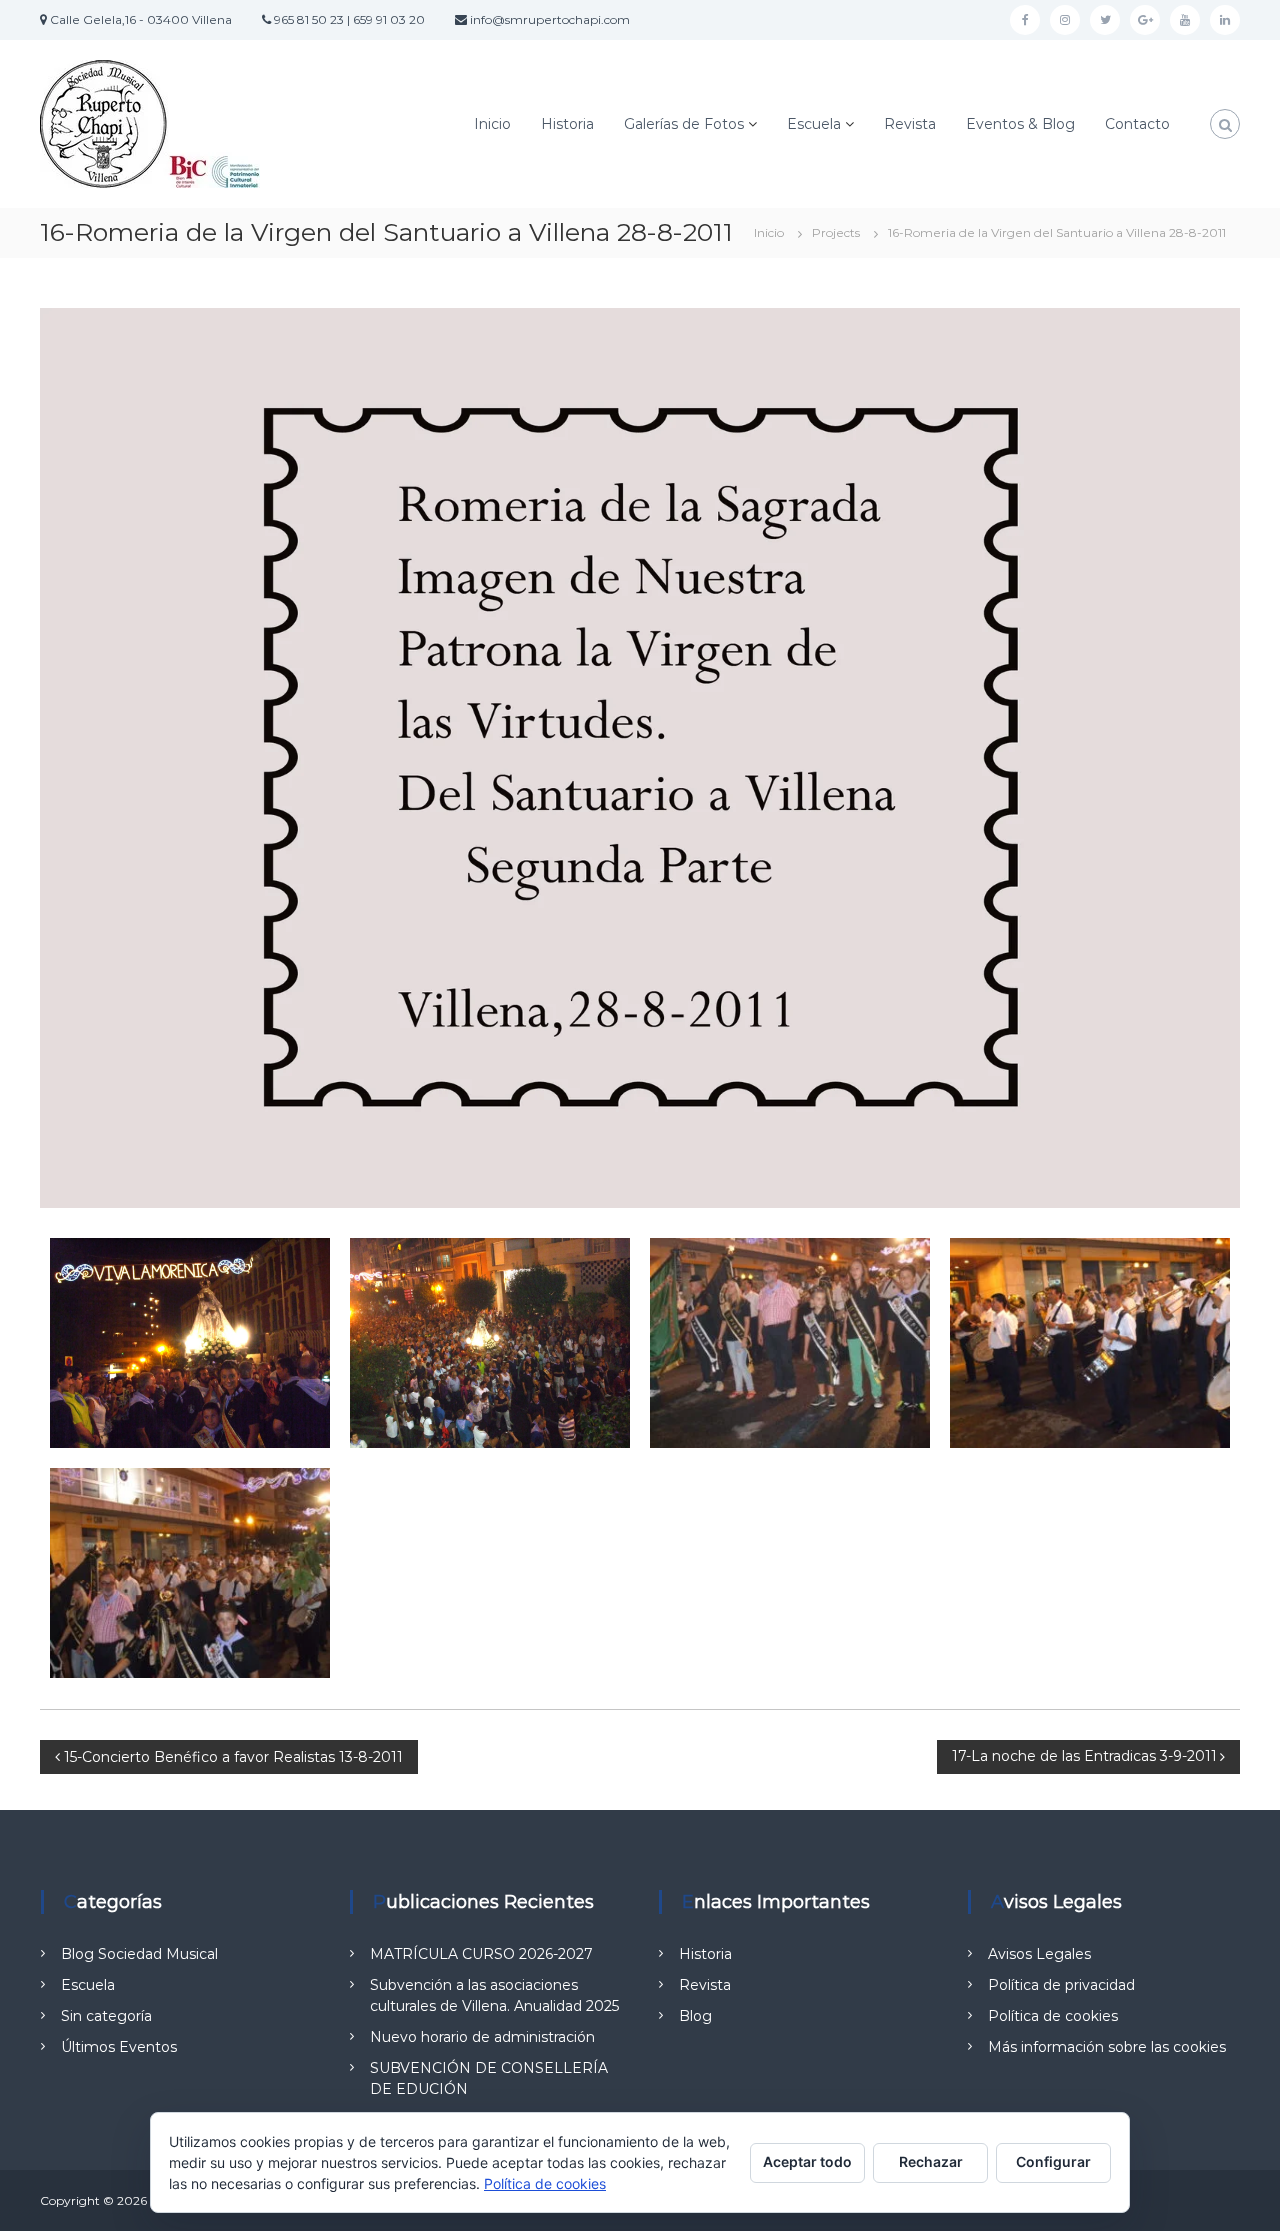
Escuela (814, 124)
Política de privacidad (1061, 1985)
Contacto (1137, 124)
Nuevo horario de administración (482, 2037)
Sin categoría (106, 2016)
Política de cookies (1053, 2016)
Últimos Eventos (119, 2047)
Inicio (492, 124)
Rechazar (931, 2161)
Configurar (1053, 2161)
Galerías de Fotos (684, 124)
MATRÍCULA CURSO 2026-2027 (481, 1954)
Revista (910, 124)
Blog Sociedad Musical (139, 1954)
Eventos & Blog (1020, 124)
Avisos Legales (1039, 1954)
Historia (567, 124)
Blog (695, 2016)
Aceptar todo (807, 2161)
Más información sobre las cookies (1107, 2047)
